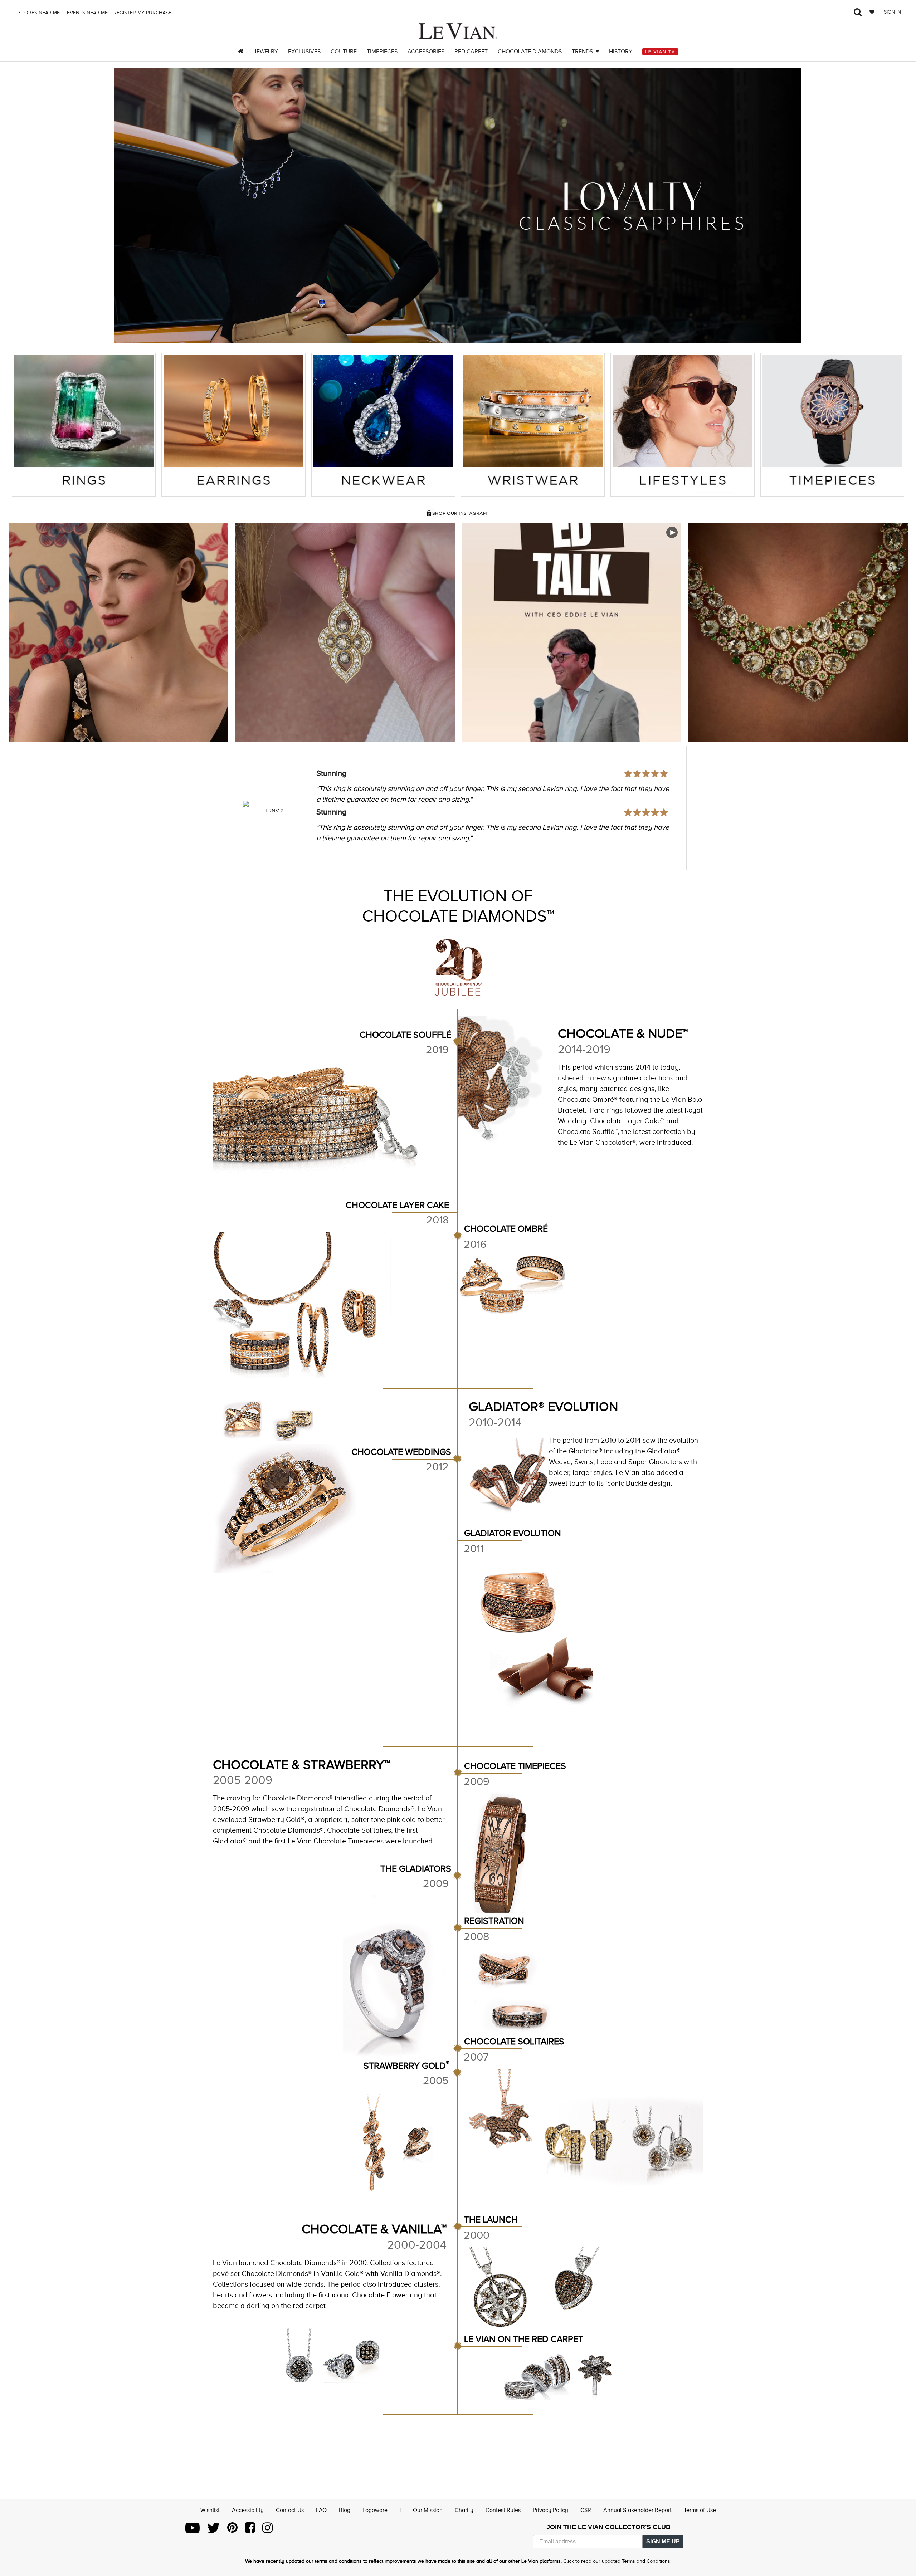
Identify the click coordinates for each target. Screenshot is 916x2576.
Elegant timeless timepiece (363, 793)
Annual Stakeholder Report (637, 2510)
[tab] (84, 425)
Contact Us (290, 2510)
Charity (464, 2510)
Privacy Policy (550, 2510)
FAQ (321, 2510)
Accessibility (248, 2510)
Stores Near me (38, 13)
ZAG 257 (274, 811)
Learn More (119, 633)
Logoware (375, 2510)
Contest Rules (503, 2510)
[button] (129, 206)
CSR (586, 2510)
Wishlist (210, 2510)
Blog (345, 2510)
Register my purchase (143, 13)
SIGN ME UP (663, 2541)
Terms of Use (700, 2510)
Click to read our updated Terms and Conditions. (617, 2561)
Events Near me (87, 13)
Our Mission (428, 2510)
